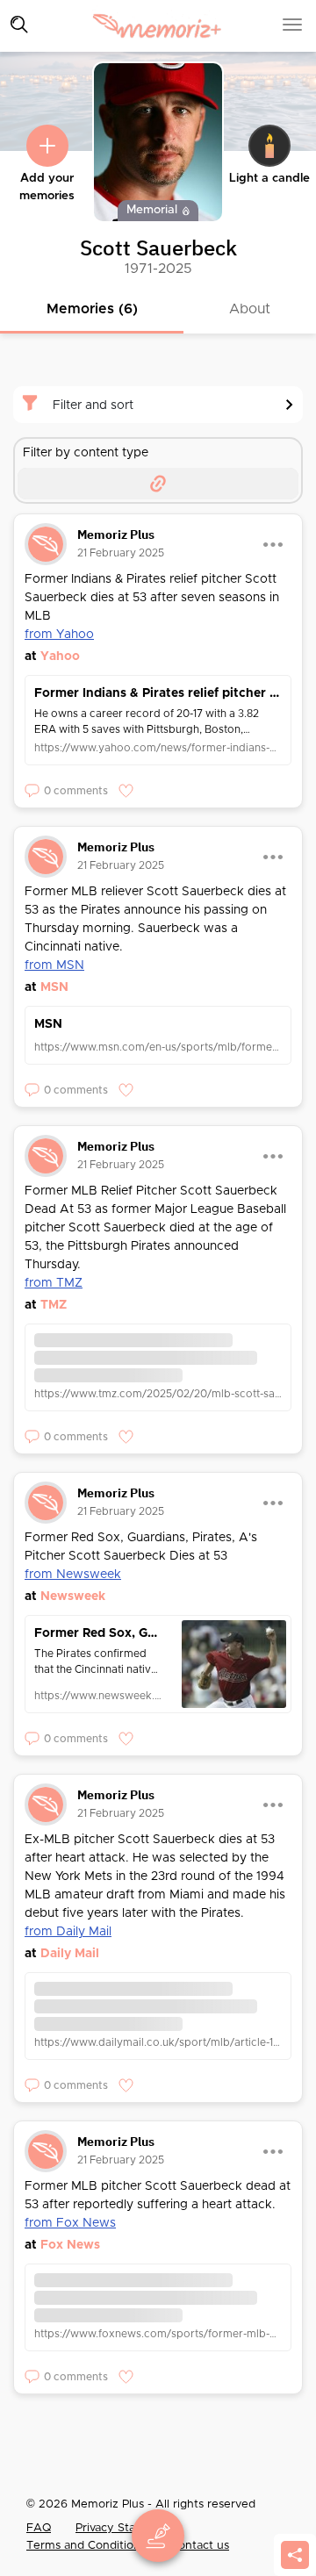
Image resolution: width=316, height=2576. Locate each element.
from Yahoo (59, 635)
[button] (66, 791)
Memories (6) (92, 309)
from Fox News (70, 2223)
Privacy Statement (126, 2528)
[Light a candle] (269, 146)
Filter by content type (86, 453)
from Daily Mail (68, 1932)
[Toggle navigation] (19, 25)
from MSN (54, 965)
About (250, 309)
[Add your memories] (47, 146)
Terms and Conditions (88, 2546)
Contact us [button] (200, 2546)
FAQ (39, 2528)
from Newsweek (73, 1575)
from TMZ (54, 1283)
